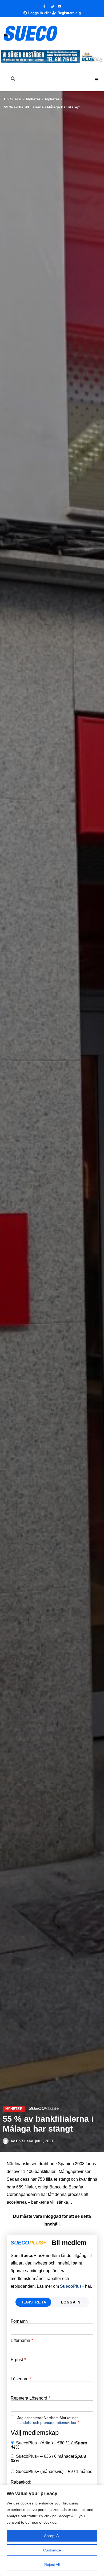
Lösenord (21, 2379)
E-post (18, 2360)
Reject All (52, 2565)
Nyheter (33, 99)
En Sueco (13, 99)
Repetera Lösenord (30, 2398)
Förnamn (21, 2321)
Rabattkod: (21, 2482)
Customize (52, 2550)
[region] (52, 2530)
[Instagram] (52, 6)
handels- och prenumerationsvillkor (47, 2423)
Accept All (52, 2536)
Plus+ (72, 2286)
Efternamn (22, 2341)
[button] (97, 80)
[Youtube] (60, 6)
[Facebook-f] (44, 6)
